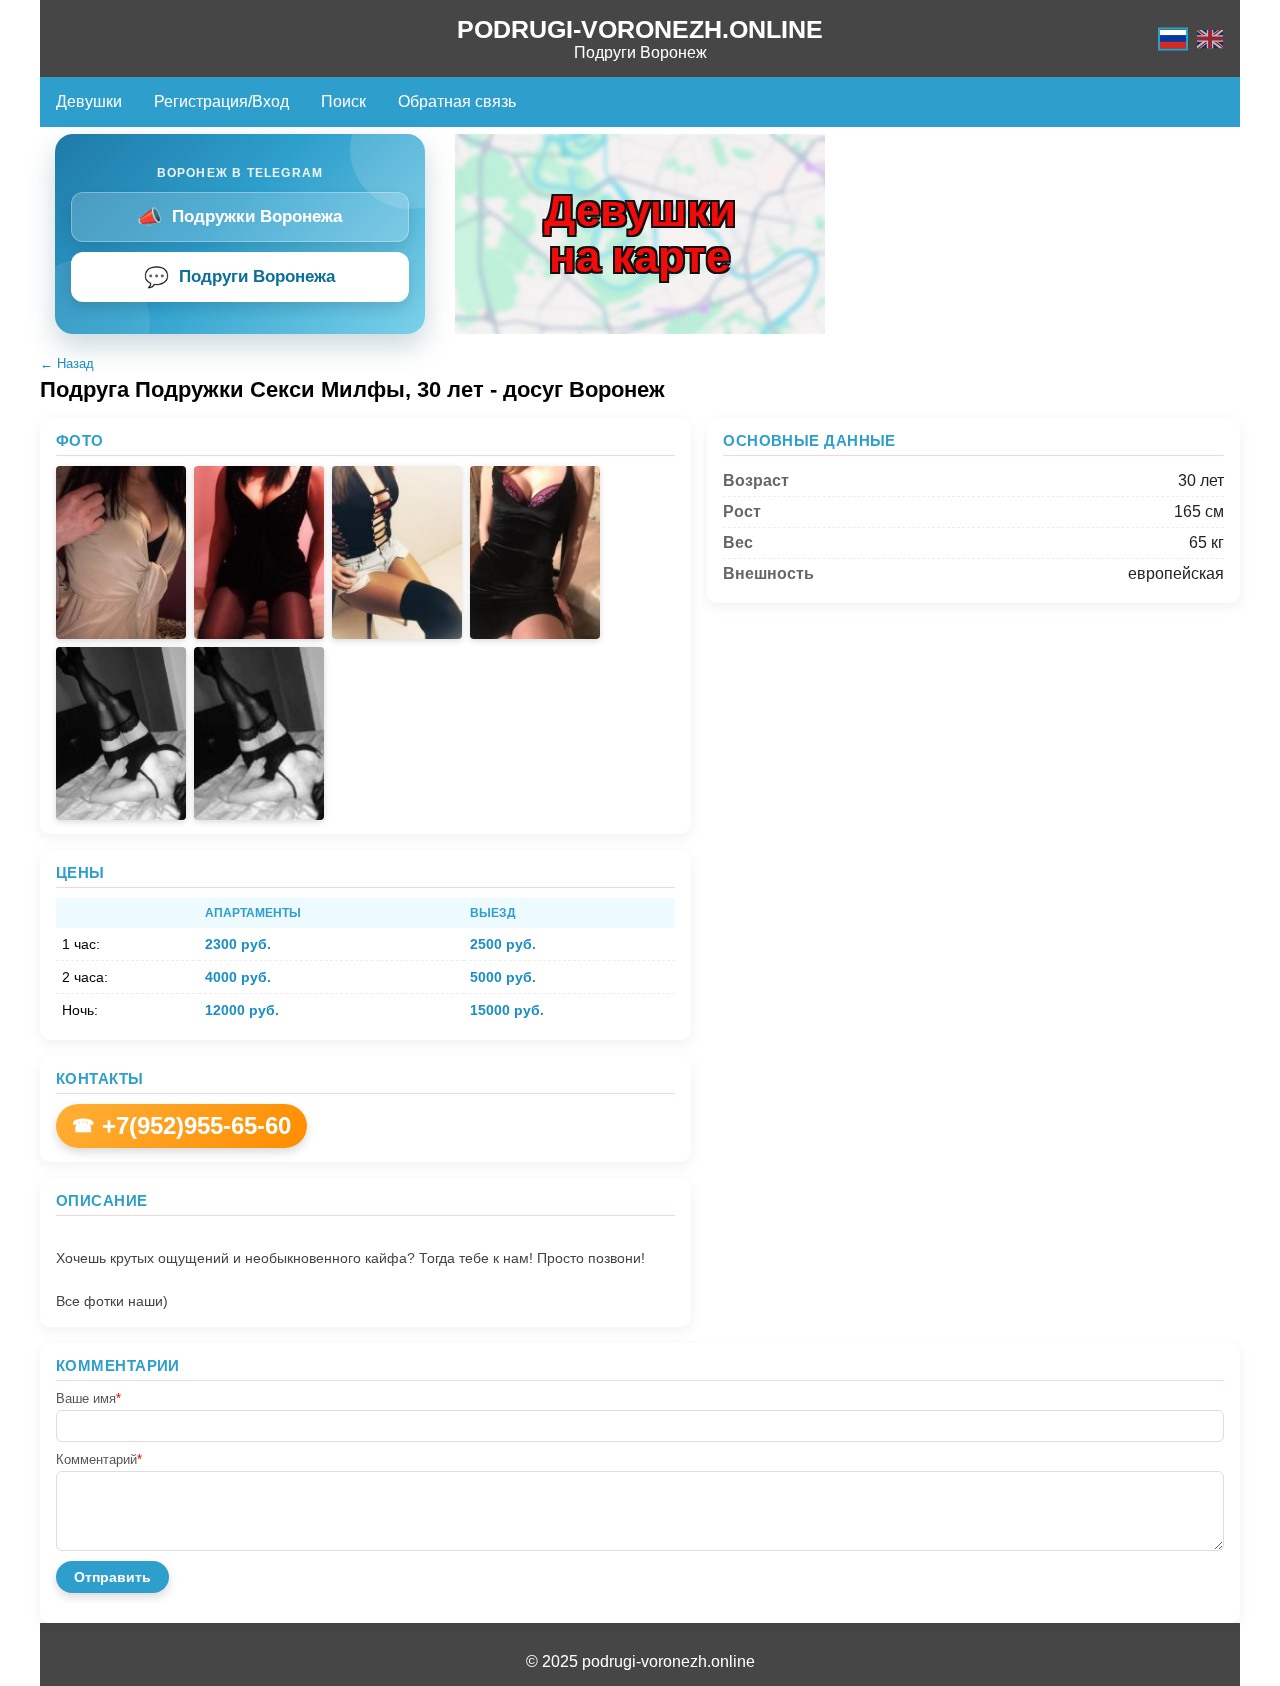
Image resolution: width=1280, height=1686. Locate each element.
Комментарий (99, 1459)
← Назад (67, 363)
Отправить (112, 1577)
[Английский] (1210, 38)
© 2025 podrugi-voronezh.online (640, 1661)
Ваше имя (88, 1398)
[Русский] (1173, 38)
